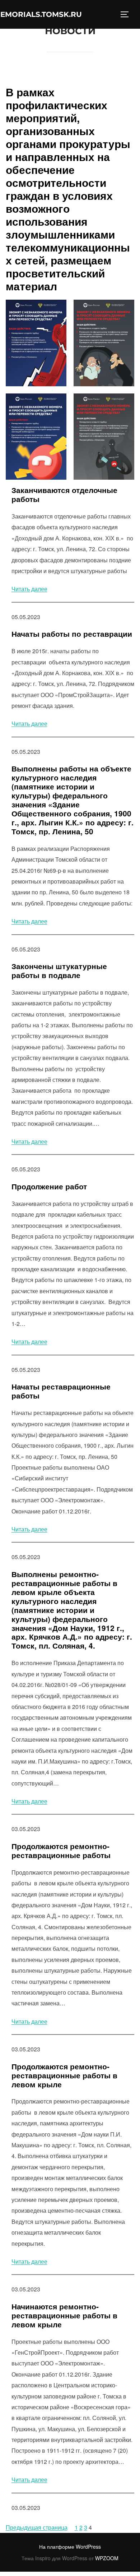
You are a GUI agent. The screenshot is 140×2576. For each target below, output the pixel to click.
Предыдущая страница (37, 2527)
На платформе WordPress (70, 2547)
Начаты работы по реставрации (72, 634)
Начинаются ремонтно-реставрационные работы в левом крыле (64, 2316)
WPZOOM (107, 2558)
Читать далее (29, 589)
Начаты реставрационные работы (61, 1391)
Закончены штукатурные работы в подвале (59, 971)
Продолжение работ (49, 1187)
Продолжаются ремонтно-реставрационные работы (61, 1851)
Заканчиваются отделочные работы (64, 495)
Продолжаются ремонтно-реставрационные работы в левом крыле (64, 2076)
